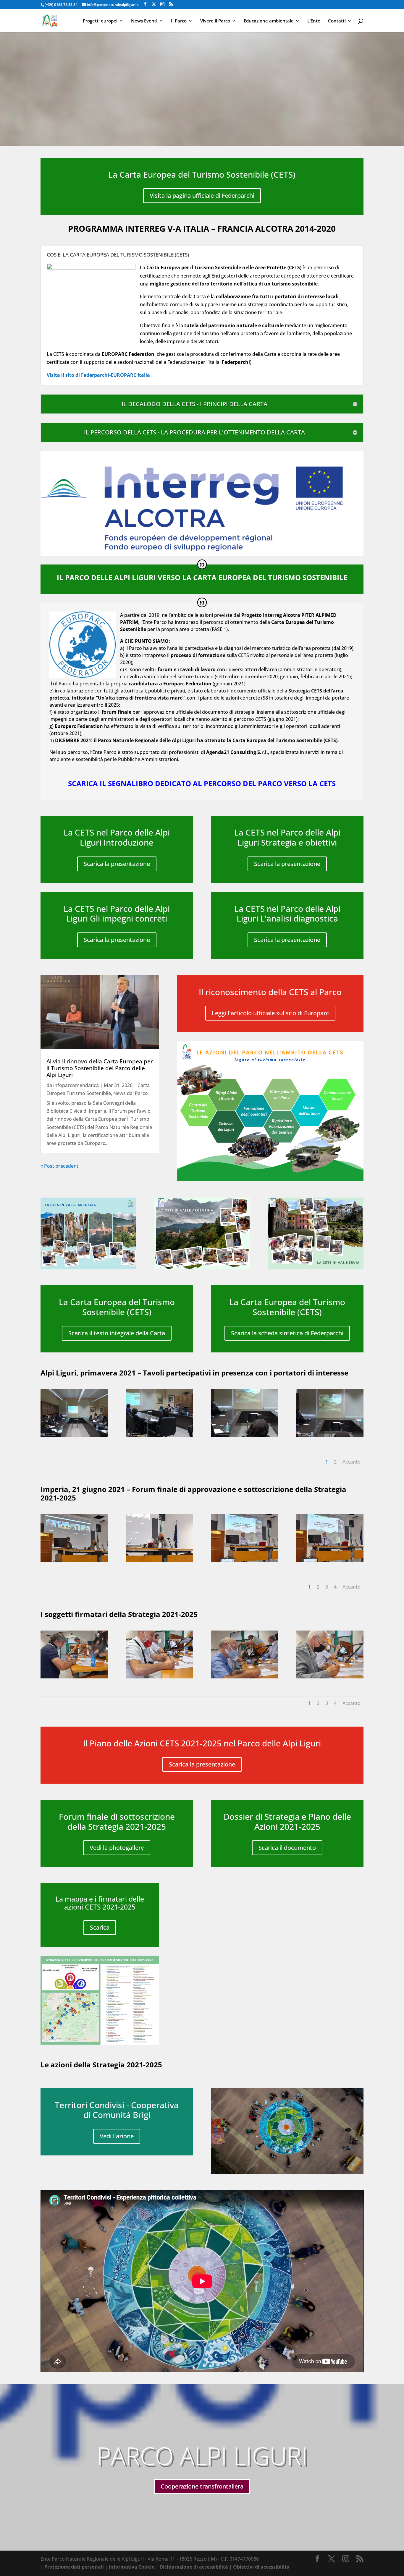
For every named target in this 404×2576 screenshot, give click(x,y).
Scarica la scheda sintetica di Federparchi (287, 1333)
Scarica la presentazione (117, 864)
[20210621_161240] (74, 1560)
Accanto (352, 1462)
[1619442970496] (159, 1435)
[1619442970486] (74, 1435)
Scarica (100, 1927)
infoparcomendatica (76, 1085)
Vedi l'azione (117, 2136)
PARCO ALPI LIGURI (202, 2455)
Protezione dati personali (74, 2567)
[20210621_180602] (245, 1677)
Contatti (337, 21)
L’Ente (314, 21)
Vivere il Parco (215, 21)
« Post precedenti (60, 1166)
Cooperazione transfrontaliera (202, 2486)
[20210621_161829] (245, 1560)
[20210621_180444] (74, 1677)
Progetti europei (100, 21)
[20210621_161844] (330, 1560)
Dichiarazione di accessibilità (194, 2567)
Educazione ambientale (269, 21)
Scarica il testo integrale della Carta (117, 1333)
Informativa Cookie (132, 2567)
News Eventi (144, 21)
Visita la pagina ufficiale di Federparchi (202, 196)
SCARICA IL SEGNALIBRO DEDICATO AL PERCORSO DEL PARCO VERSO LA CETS (202, 783)
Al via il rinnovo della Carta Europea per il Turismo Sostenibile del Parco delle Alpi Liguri (100, 1068)
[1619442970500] (245, 1435)
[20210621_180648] (330, 1677)
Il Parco (179, 21)
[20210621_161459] (159, 1560)
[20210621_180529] (159, 1677)
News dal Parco (131, 1093)
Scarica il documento (287, 1848)
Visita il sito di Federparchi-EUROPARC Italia (98, 375)
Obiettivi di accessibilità (261, 2567)
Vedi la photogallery (117, 1848)
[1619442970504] (330, 1435)
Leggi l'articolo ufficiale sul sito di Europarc (270, 1013)
